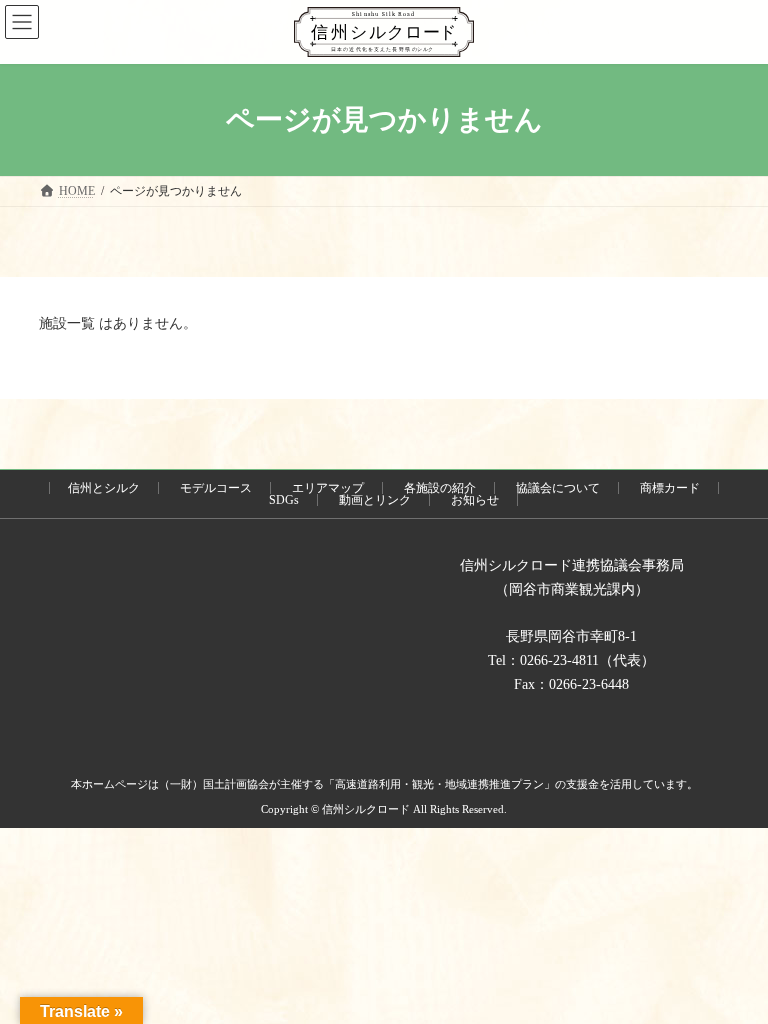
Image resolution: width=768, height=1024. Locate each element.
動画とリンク (375, 500)
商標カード (670, 488)
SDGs (284, 500)
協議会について (558, 488)
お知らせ (475, 500)
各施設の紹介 (440, 488)
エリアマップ (328, 488)
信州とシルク (104, 488)
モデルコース (216, 488)
